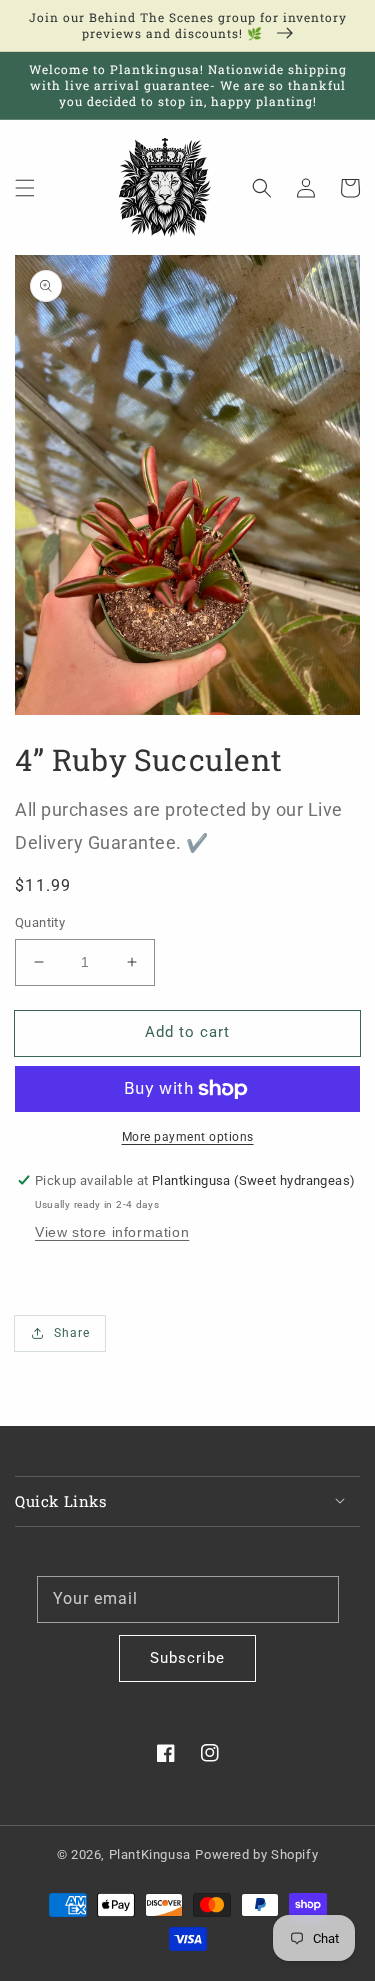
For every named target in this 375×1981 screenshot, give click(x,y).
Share (72, 1333)
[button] (25, 188)
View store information (112, 1232)
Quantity (40, 922)
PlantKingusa (150, 1854)
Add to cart (187, 1032)
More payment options (188, 1137)
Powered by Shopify (256, 1854)
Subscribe (187, 1658)
